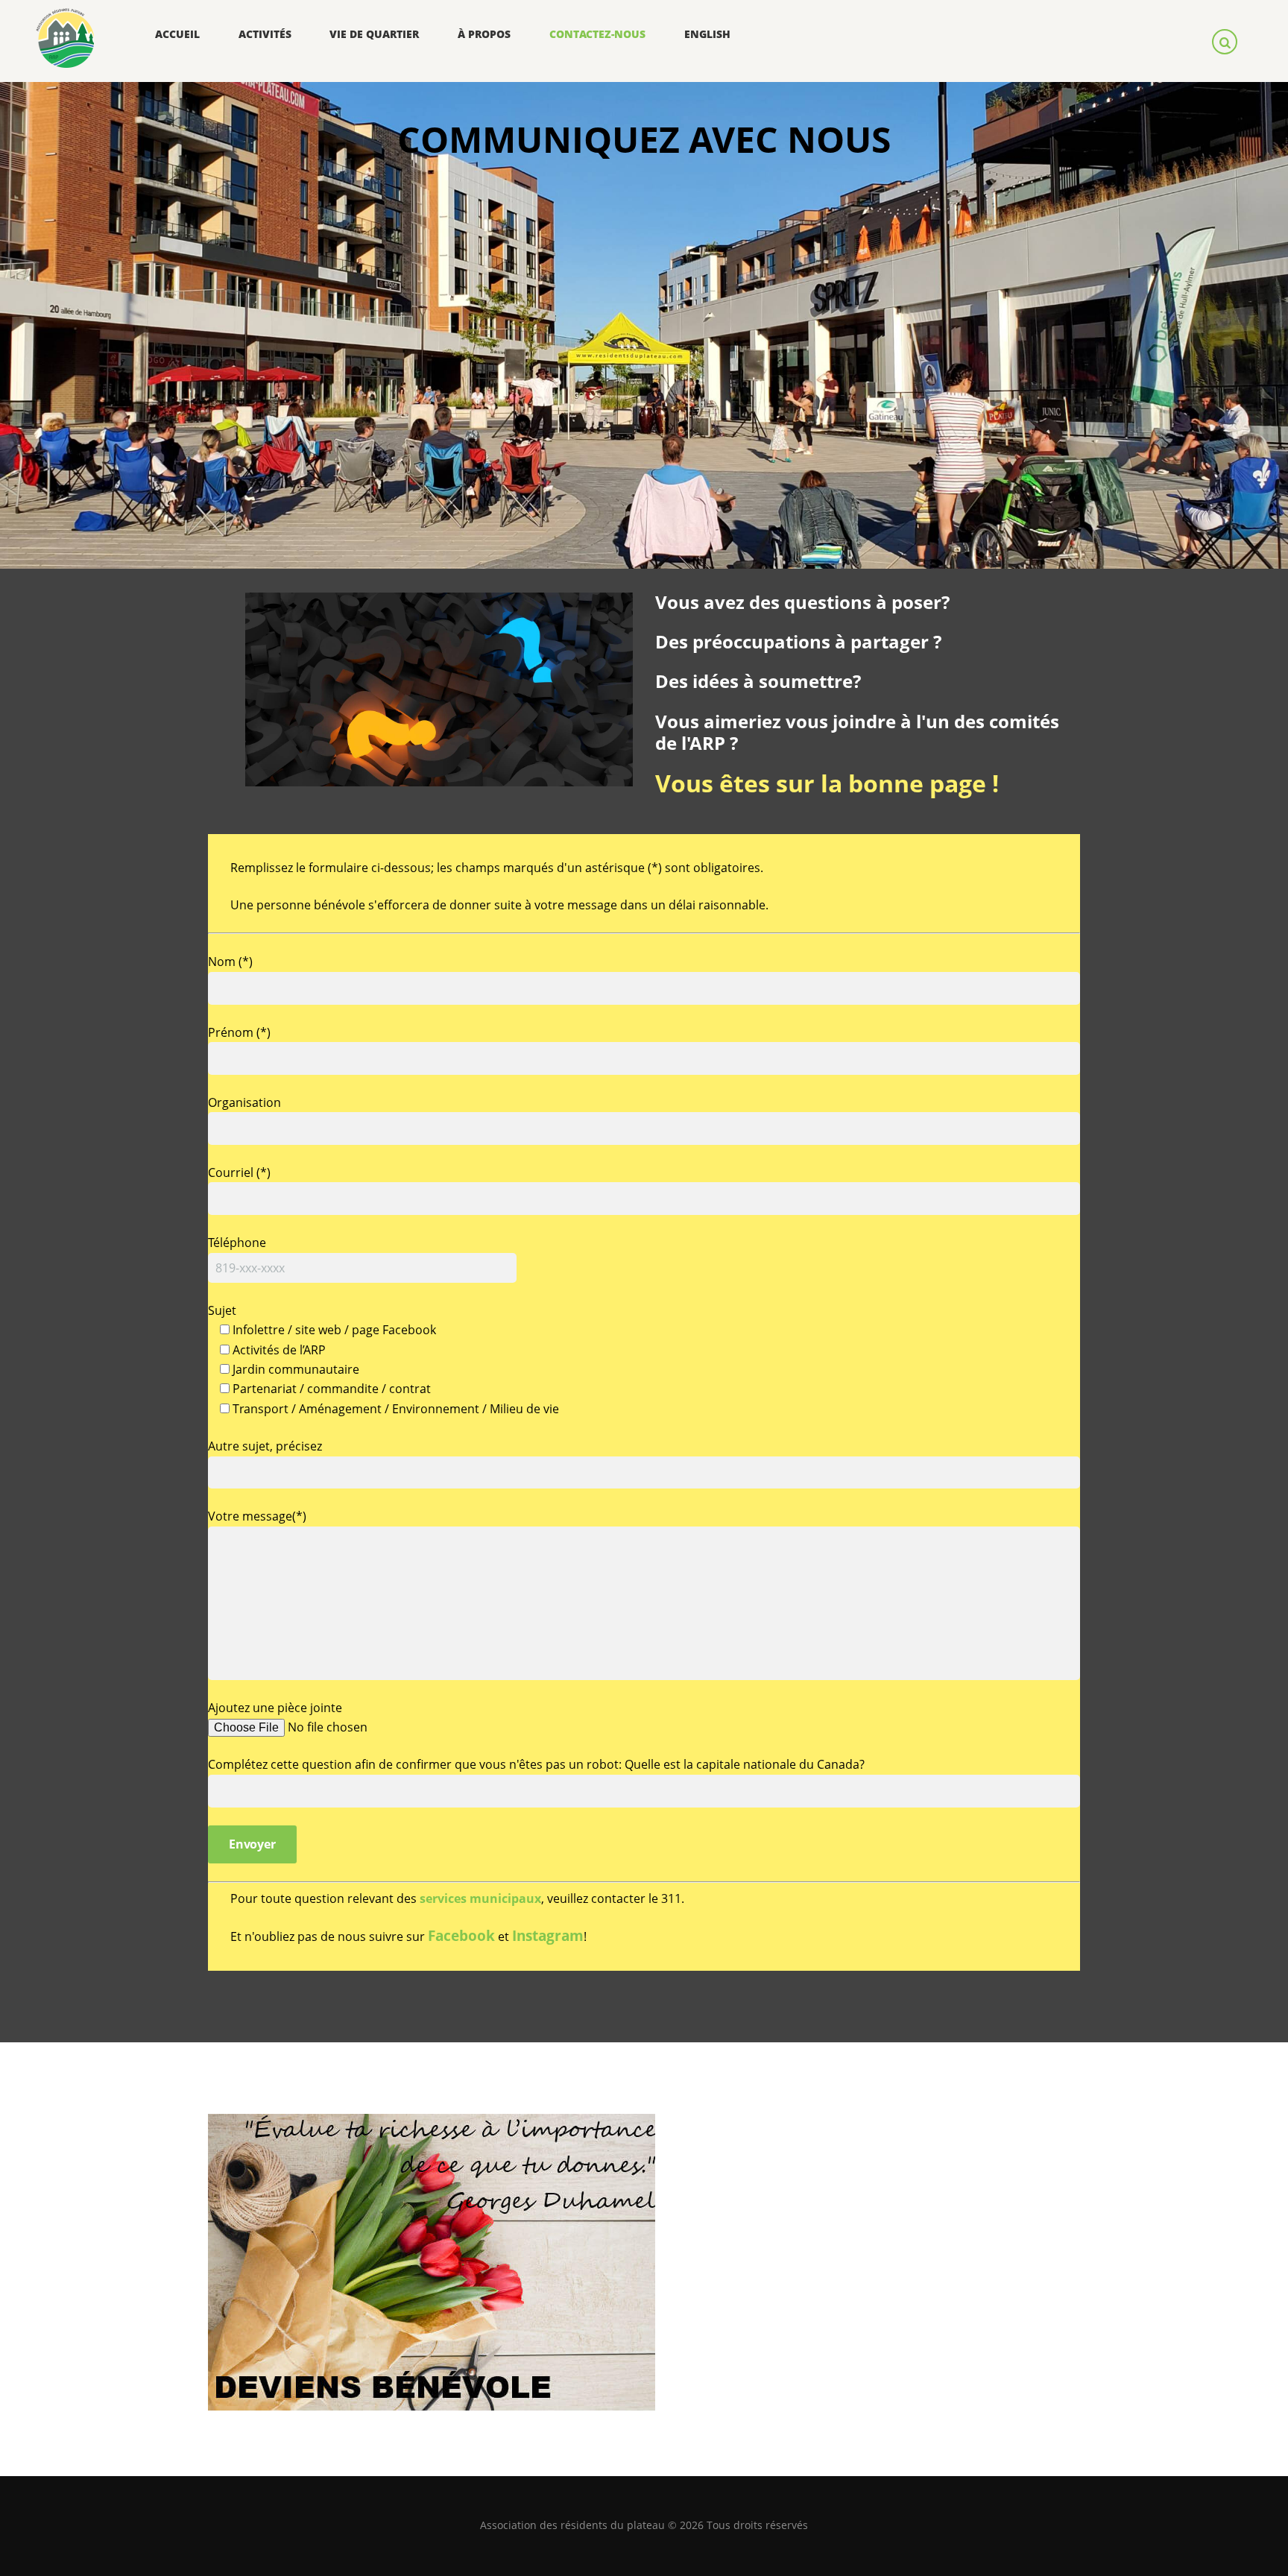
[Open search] (1227, 41)
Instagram (548, 1935)
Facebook (461, 1935)
